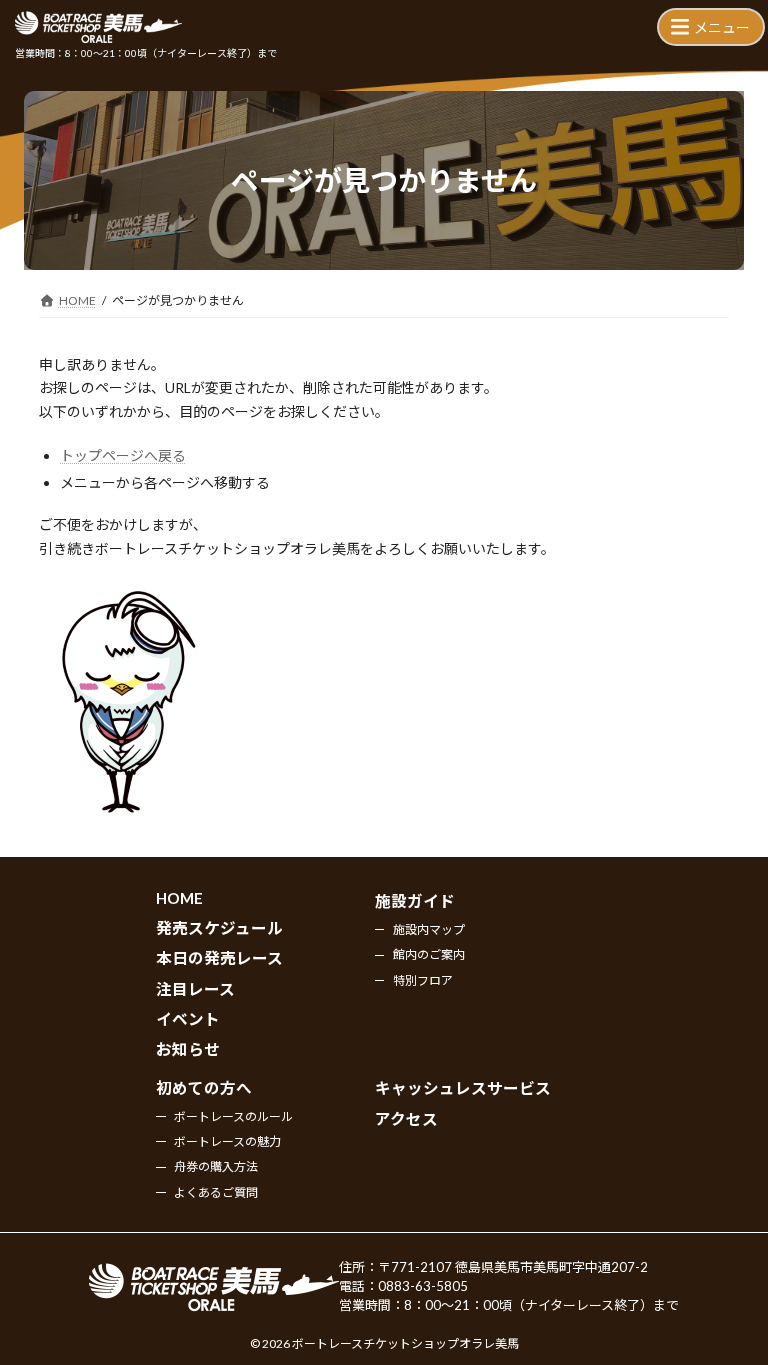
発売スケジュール (219, 927)
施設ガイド (415, 901)
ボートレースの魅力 (227, 1140)
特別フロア (423, 979)
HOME (179, 898)
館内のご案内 (429, 954)
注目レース (195, 988)
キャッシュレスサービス (463, 1088)
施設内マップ (429, 928)
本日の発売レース (219, 958)
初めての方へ (204, 1088)
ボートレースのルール (233, 1115)
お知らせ (188, 1049)
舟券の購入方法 (216, 1166)
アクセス (406, 1118)
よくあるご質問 (216, 1191)
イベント (188, 1019)
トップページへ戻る (123, 455)
